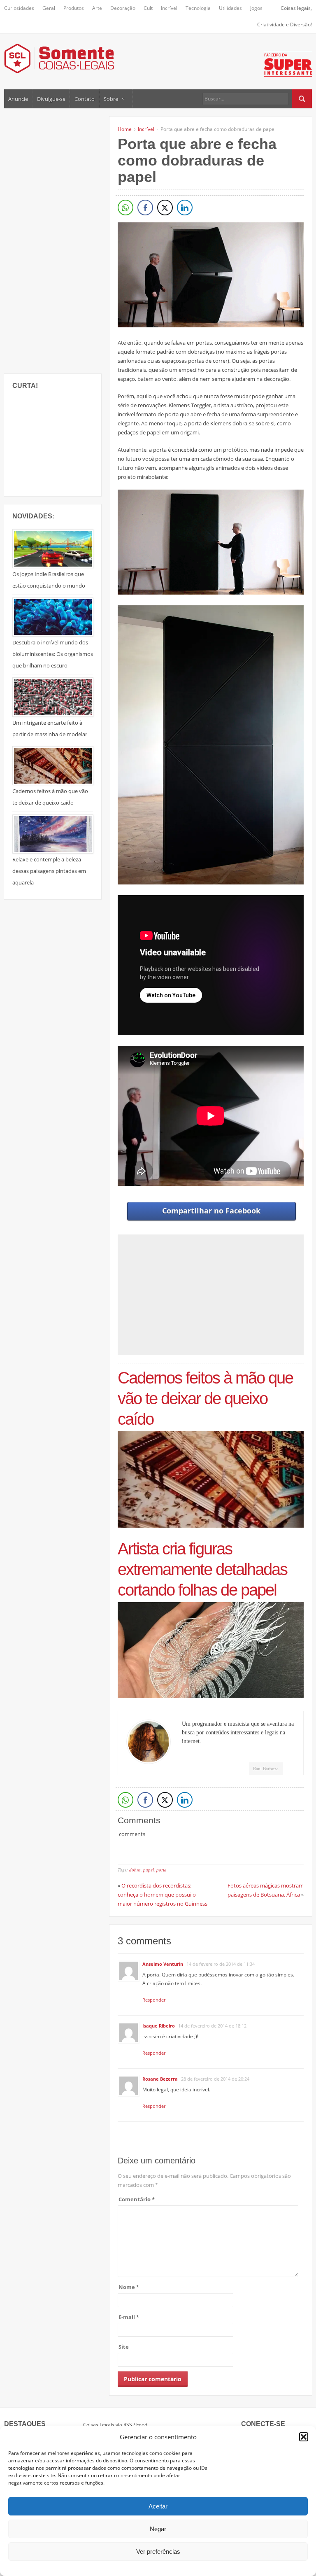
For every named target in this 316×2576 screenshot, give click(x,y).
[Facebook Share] (145, 208)
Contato (85, 99)
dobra (135, 1870)
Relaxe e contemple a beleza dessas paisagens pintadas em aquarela (49, 871)
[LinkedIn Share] (185, 208)
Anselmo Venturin (163, 1964)
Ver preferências (158, 2551)
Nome (129, 2287)
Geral (49, 8)
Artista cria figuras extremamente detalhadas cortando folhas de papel (202, 1569)
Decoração (123, 8)
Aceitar (158, 2506)
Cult (148, 8)
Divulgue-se (51, 99)
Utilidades (230, 8)
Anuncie (18, 99)
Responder (154, 2000)
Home (125, 129)
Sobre (111, 99)
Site (124, 2347)
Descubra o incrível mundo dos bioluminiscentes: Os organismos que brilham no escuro (53, 654)
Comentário (137, 2199)
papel (149, 1870)
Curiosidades (19, 8)
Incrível (169, 8)
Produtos (74, 8)
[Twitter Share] (165, 208)
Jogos (256, 8)
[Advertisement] (66, 240)
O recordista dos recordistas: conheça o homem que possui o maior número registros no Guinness (163, 1895)
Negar (158, 2529)
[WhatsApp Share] (125, 208)
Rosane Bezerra (160, 2079)
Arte (97, 8)
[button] (304, 2437)
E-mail (129, 2317)
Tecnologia (198, 8)
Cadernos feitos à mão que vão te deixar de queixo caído (205, 1398)
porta (161, 1870)
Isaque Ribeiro (159, 2026)
